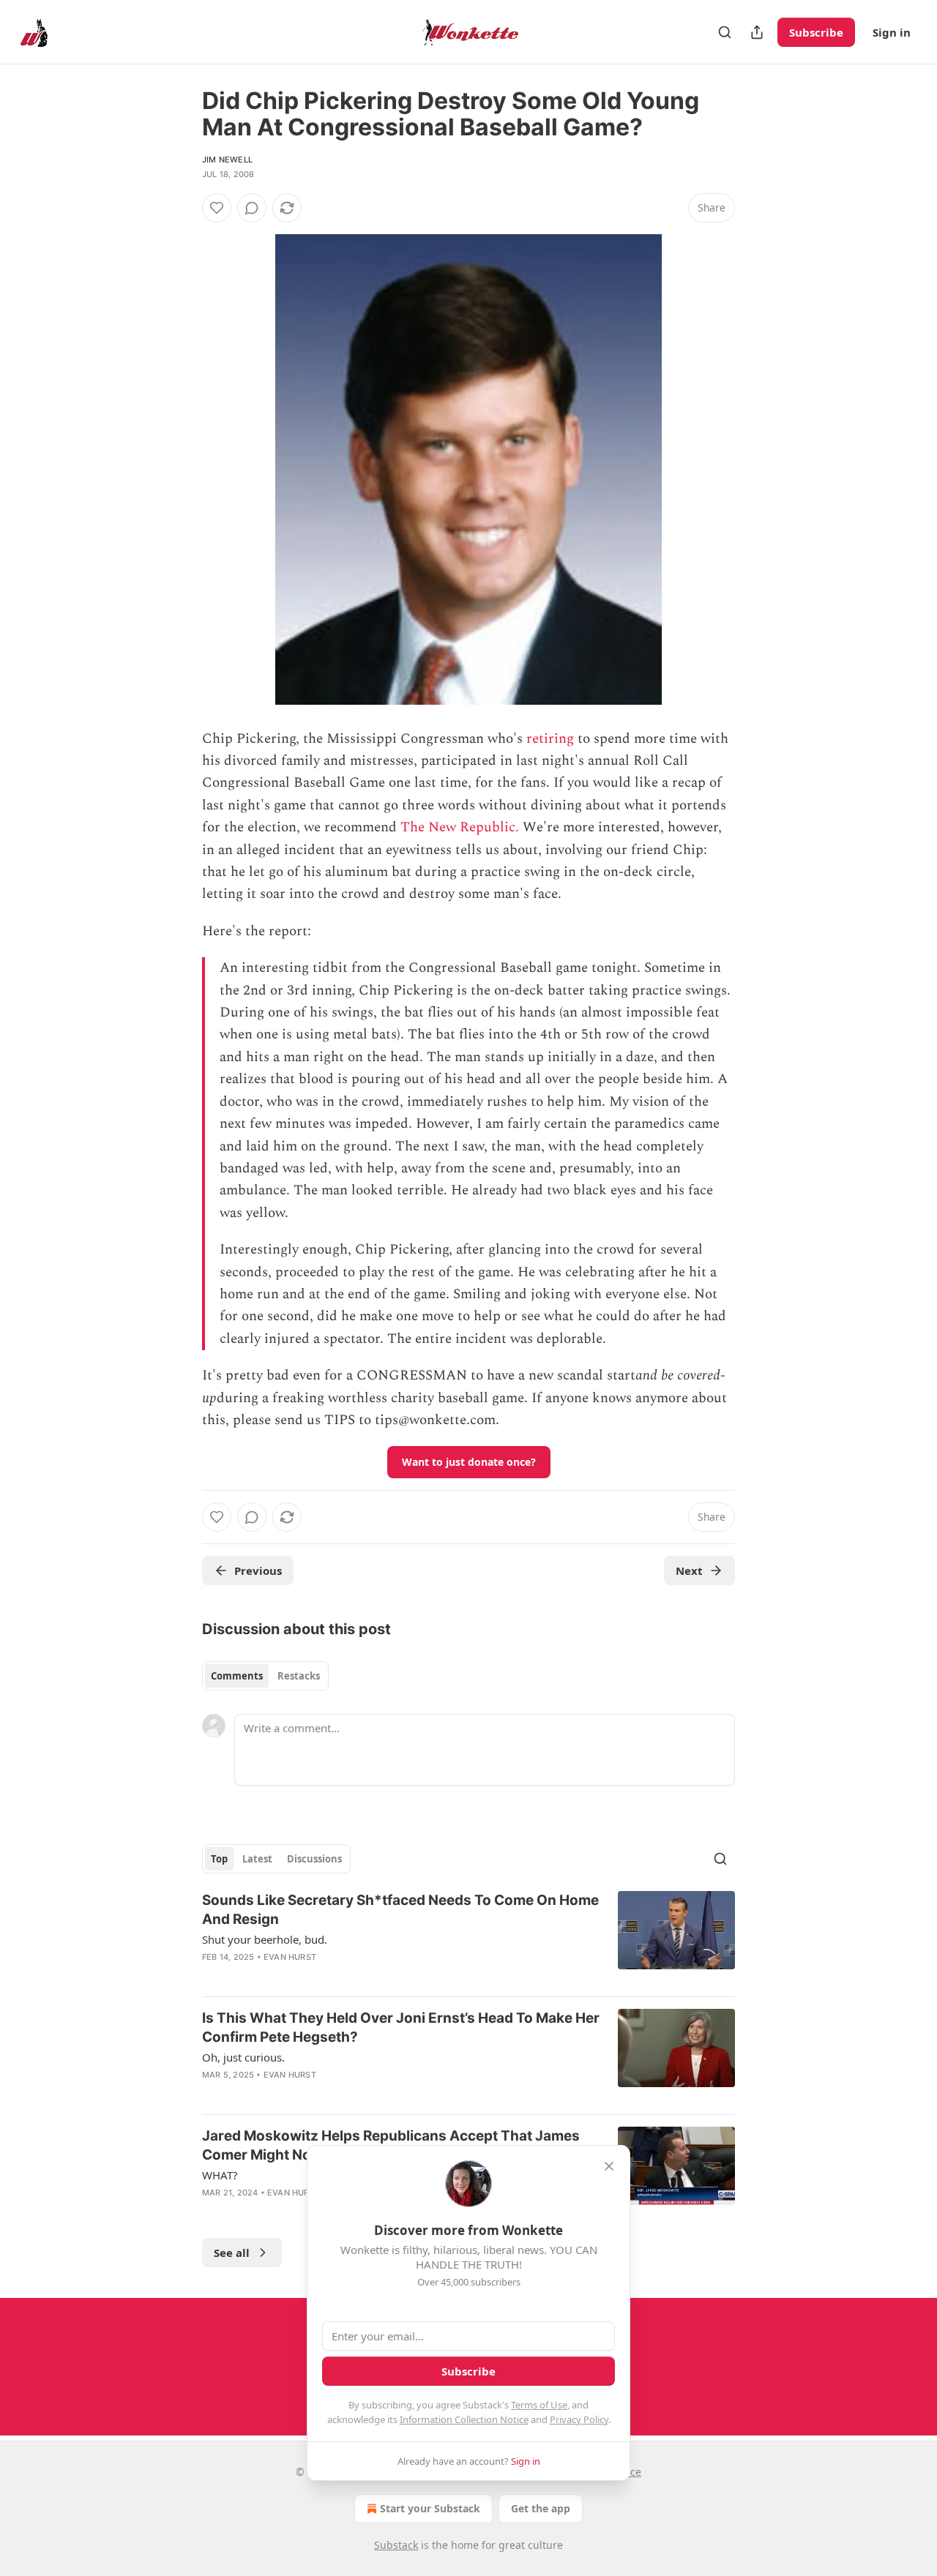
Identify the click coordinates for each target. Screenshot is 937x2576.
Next (689, 1570)
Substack (396, 2545)
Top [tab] (219, 1859)
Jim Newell (227, 160)
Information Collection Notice (464, 2419)
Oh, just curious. (243, 2057)
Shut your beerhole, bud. (265, 1939)
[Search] (725, 32)
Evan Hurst (290, 1957)
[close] (609, 2166)
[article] (468, 1938)
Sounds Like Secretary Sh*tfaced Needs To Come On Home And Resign (400, 1910)
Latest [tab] (257, 1859)
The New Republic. (460, 827)
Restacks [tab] (299, 1676)
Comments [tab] (237, 1676)
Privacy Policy (579, 2419)
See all (232, 2253)
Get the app (541, 2508)
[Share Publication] (757, 32)
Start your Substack (430, 2508)
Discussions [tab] (314, 1859)
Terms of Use (539, 2405)
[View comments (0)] (252, 208)
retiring (550, 739)
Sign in (892, 32)
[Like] (217, 208)
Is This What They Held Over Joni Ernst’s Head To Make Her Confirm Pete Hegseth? (401, 2028)
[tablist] (265, 1676)
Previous (258, 1570)
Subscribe (816, 32)
